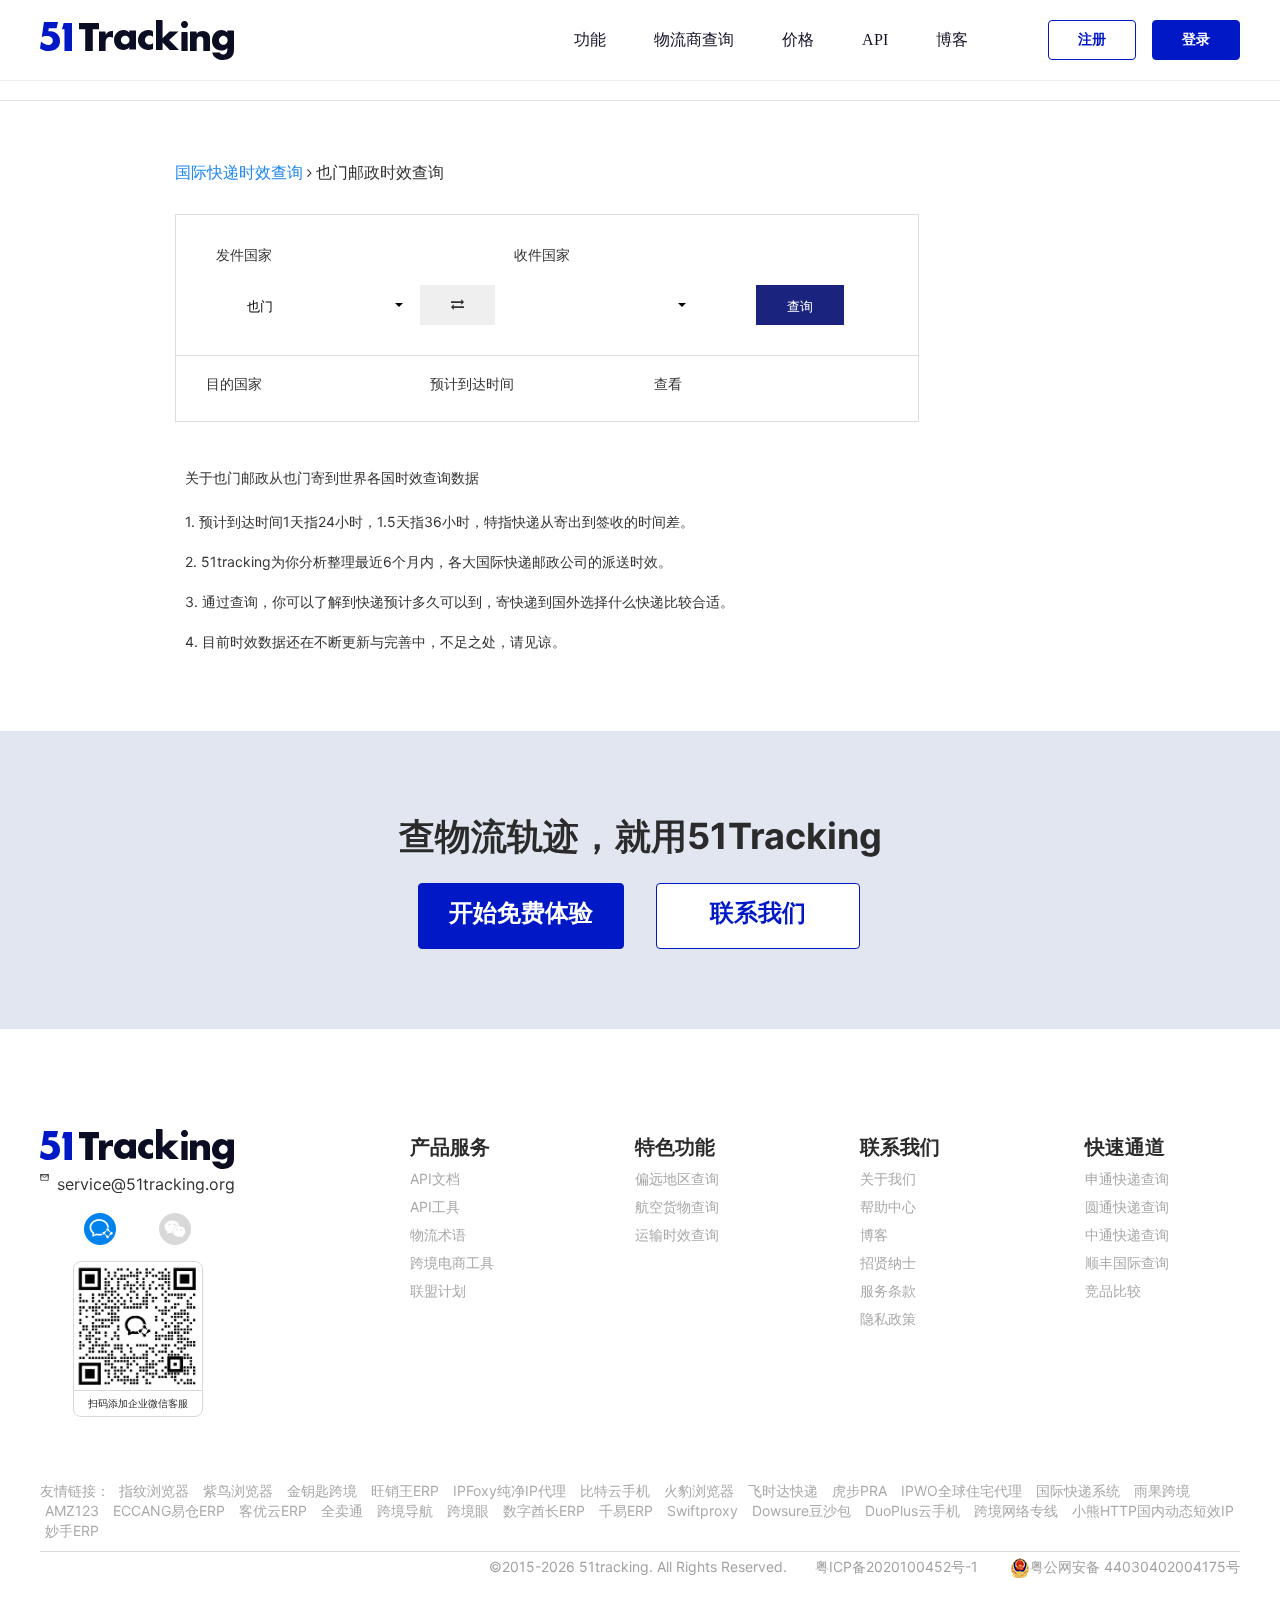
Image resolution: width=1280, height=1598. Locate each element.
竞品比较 (1113, 1290)
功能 (590, 39)
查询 (800, 306)
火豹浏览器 (699, 1490)
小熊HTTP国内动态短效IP (1153, 1510)
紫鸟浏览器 (238, 1490)
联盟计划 (438, 1290)
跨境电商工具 (452, 1262)
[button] (316, 305)
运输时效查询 (677, 1234)
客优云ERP (273, 1510)
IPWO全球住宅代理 (961, 1490)
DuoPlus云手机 (912, 1510)
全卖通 (342, 1510)
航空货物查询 (677, 1206)
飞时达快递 (783, 1490)
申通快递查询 (1127, 1178)
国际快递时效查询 (239, 172)
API (875, 39)
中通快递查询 (1127, 1234)
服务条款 (888, 1290)
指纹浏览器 (154, 1490)
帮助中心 (888, 1206)
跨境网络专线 (1016, 1510)
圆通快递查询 (1127, 1206)
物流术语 (438, 1234)
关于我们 (888, 1178)
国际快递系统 (1078, 1490)
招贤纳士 (888, 1262)
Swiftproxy (702, 1510)
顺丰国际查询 (1127, 1262)
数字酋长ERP (544, 1510)
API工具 (435, 1206)
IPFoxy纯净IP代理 (509, 1490)
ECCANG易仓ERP (169, 1510)
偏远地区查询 (677, 1178)
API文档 (435, 1178)
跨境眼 (468, 1510)
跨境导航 (405, 1510)
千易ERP (626, 1510)
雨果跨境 (1162, 1490)
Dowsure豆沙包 (801, 1510)
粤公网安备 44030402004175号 (1135, 1566)
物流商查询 (694, 39)
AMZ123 (72, 1510)
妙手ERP (72, 1530)
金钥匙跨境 (322, 1490)
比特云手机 (615, 1490)
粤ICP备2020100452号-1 (896, 1566)
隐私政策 (888, 1318)
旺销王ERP (405, 1490)
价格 (798, 39)
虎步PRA (859, 1490)
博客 (952, 39)
